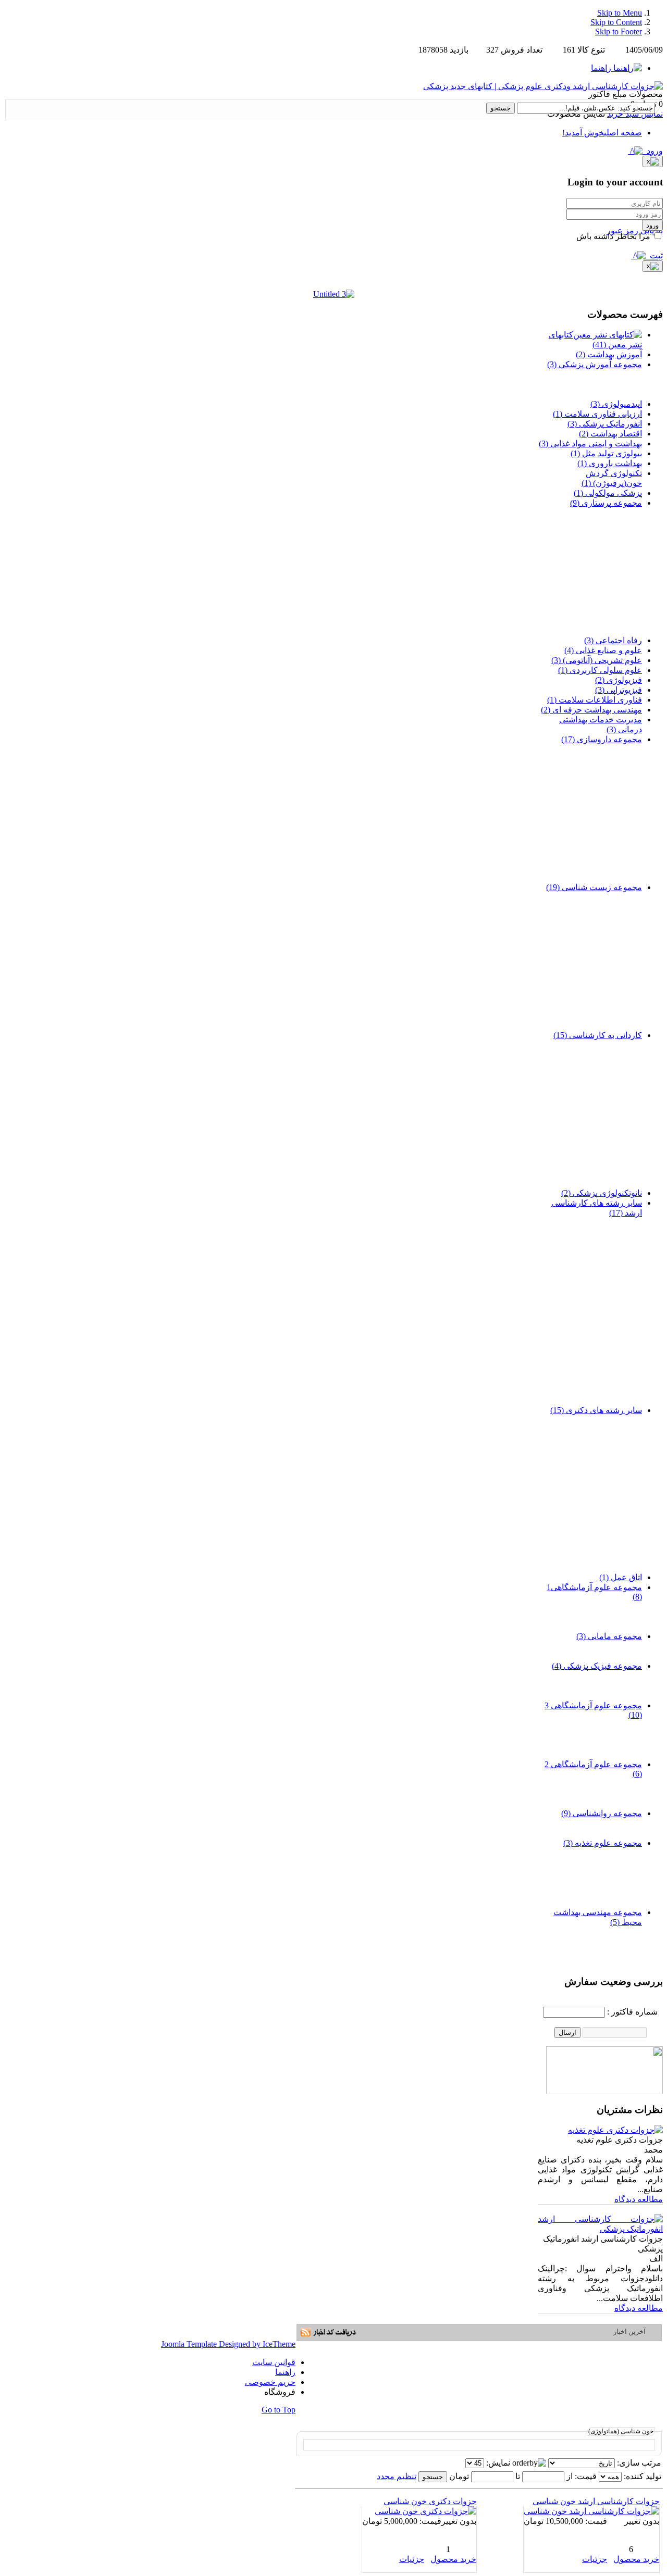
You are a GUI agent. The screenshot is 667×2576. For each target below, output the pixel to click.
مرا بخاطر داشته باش (614, 236)
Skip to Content (616, 22)
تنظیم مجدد (397, 2476)
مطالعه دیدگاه (639, 2199)
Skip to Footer (619, 32)
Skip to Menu (620, 13)
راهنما (285, 2372)
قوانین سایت (274, 2362)
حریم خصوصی (270, 2382)
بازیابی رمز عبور (635, 230)
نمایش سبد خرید (635, 114)
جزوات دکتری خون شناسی (430, 2501)
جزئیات (595, 2559)
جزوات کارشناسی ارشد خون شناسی (596, 2501)
